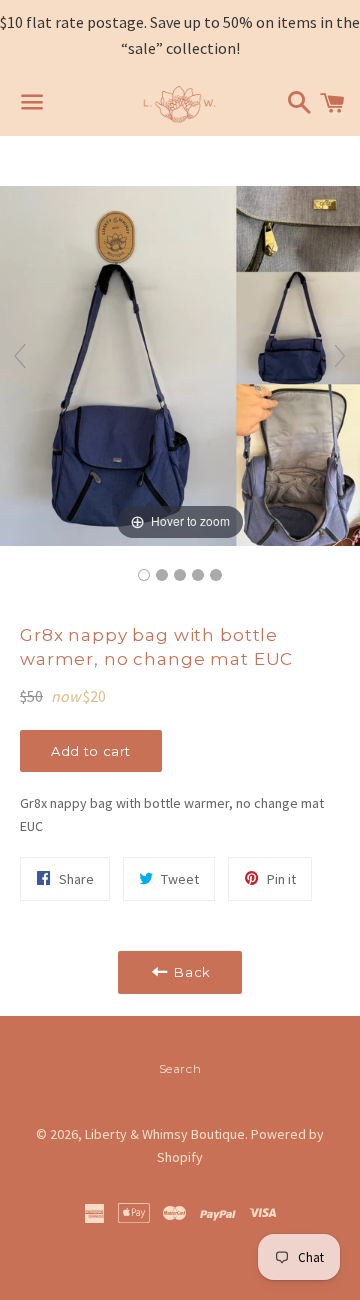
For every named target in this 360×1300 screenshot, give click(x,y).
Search (180, 1068)
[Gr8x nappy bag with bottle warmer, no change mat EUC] (144, 575)
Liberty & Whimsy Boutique (165, 1134)
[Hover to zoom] (180, 365)
